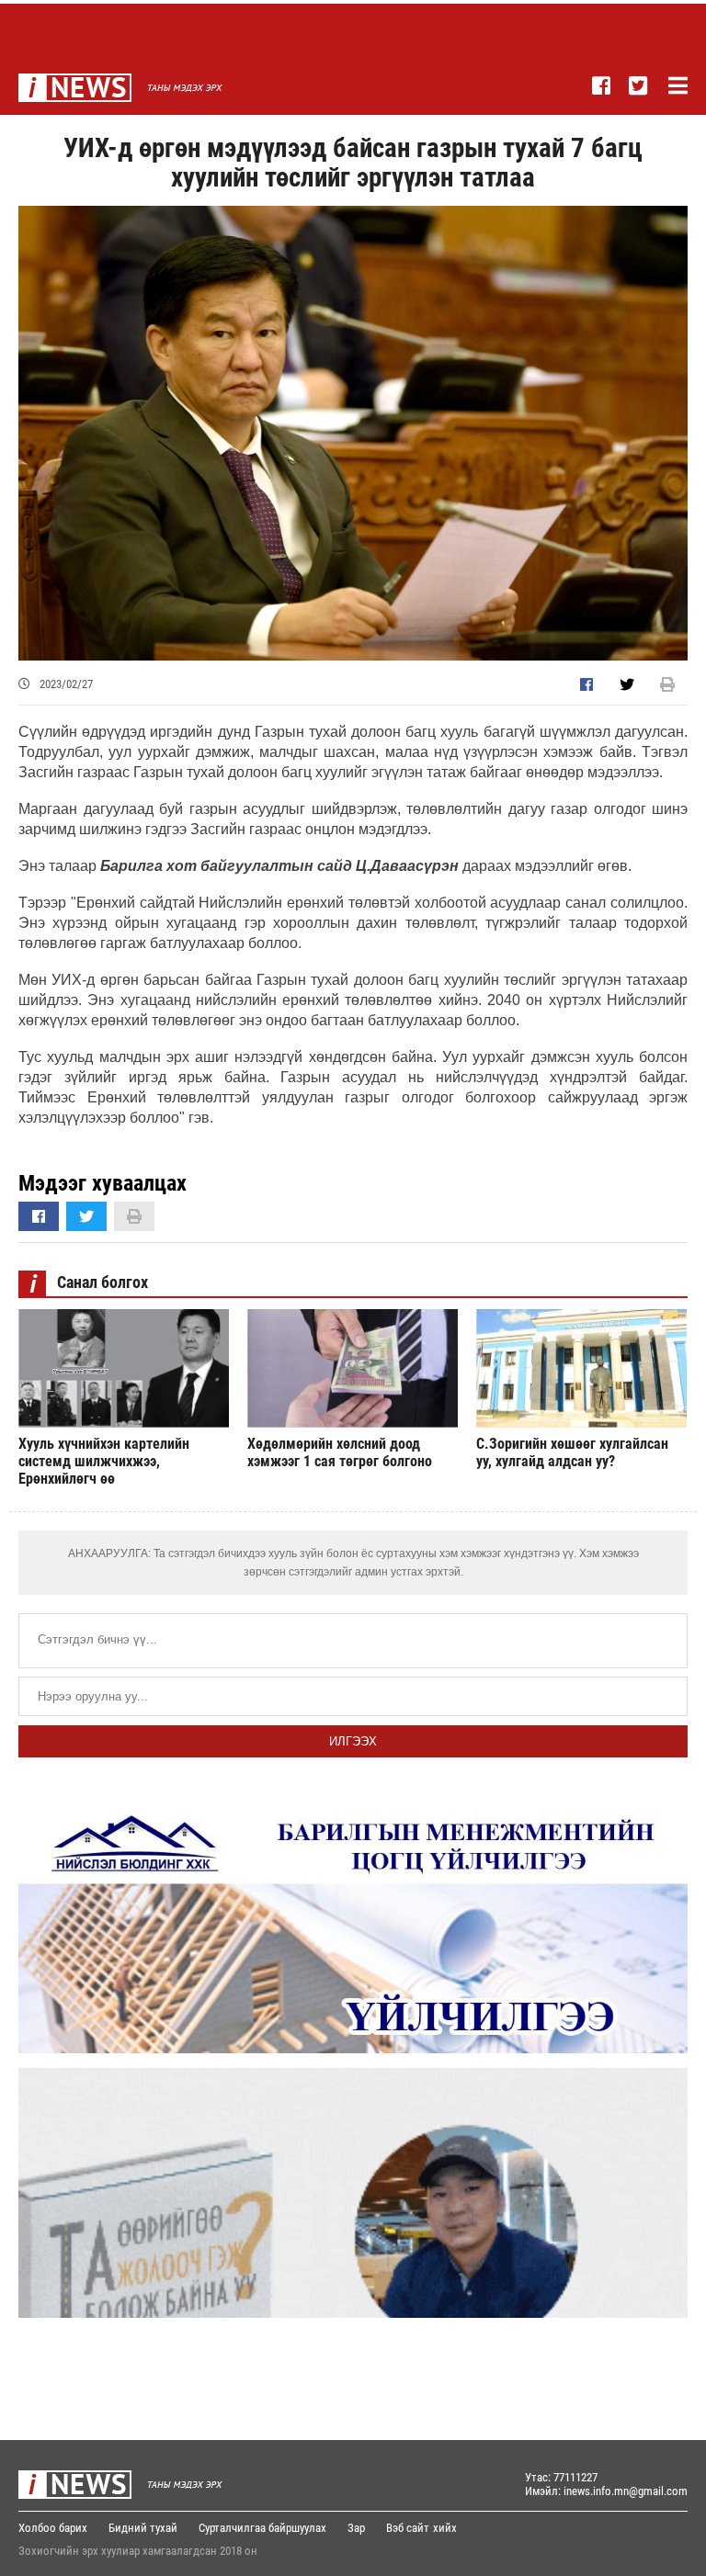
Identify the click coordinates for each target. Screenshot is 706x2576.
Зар (356, 2528)
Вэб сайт (408, 2528)
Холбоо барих (53, 2528)
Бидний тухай (143, 2528)
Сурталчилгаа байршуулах (262, 2528)
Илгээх (353, 1741)
